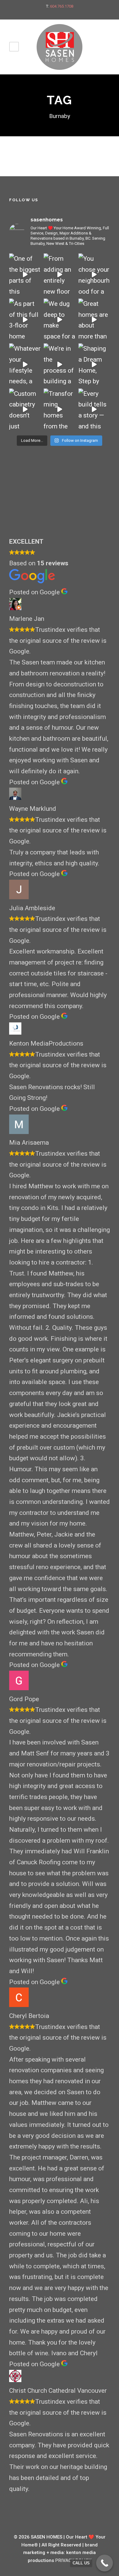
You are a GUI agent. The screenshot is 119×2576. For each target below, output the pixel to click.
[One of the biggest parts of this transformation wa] (25, 274)
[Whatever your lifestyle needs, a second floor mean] (25, 364)
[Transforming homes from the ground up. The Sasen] (59, 409)
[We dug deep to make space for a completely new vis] (59, 319)
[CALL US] (105, 2563)
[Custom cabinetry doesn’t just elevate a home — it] (25, 409)
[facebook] (54, 13)
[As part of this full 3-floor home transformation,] (25, 319)
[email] (44, 13)
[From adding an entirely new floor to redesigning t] (59, 274)
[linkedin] (65, 13)
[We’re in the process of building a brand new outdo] (59, 364)
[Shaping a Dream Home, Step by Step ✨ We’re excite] (94, 364)
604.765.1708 (62, 6)
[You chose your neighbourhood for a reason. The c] (94, 274)
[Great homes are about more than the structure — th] (94, 319)
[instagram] (76, 13)
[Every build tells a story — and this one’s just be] (94, 409)
